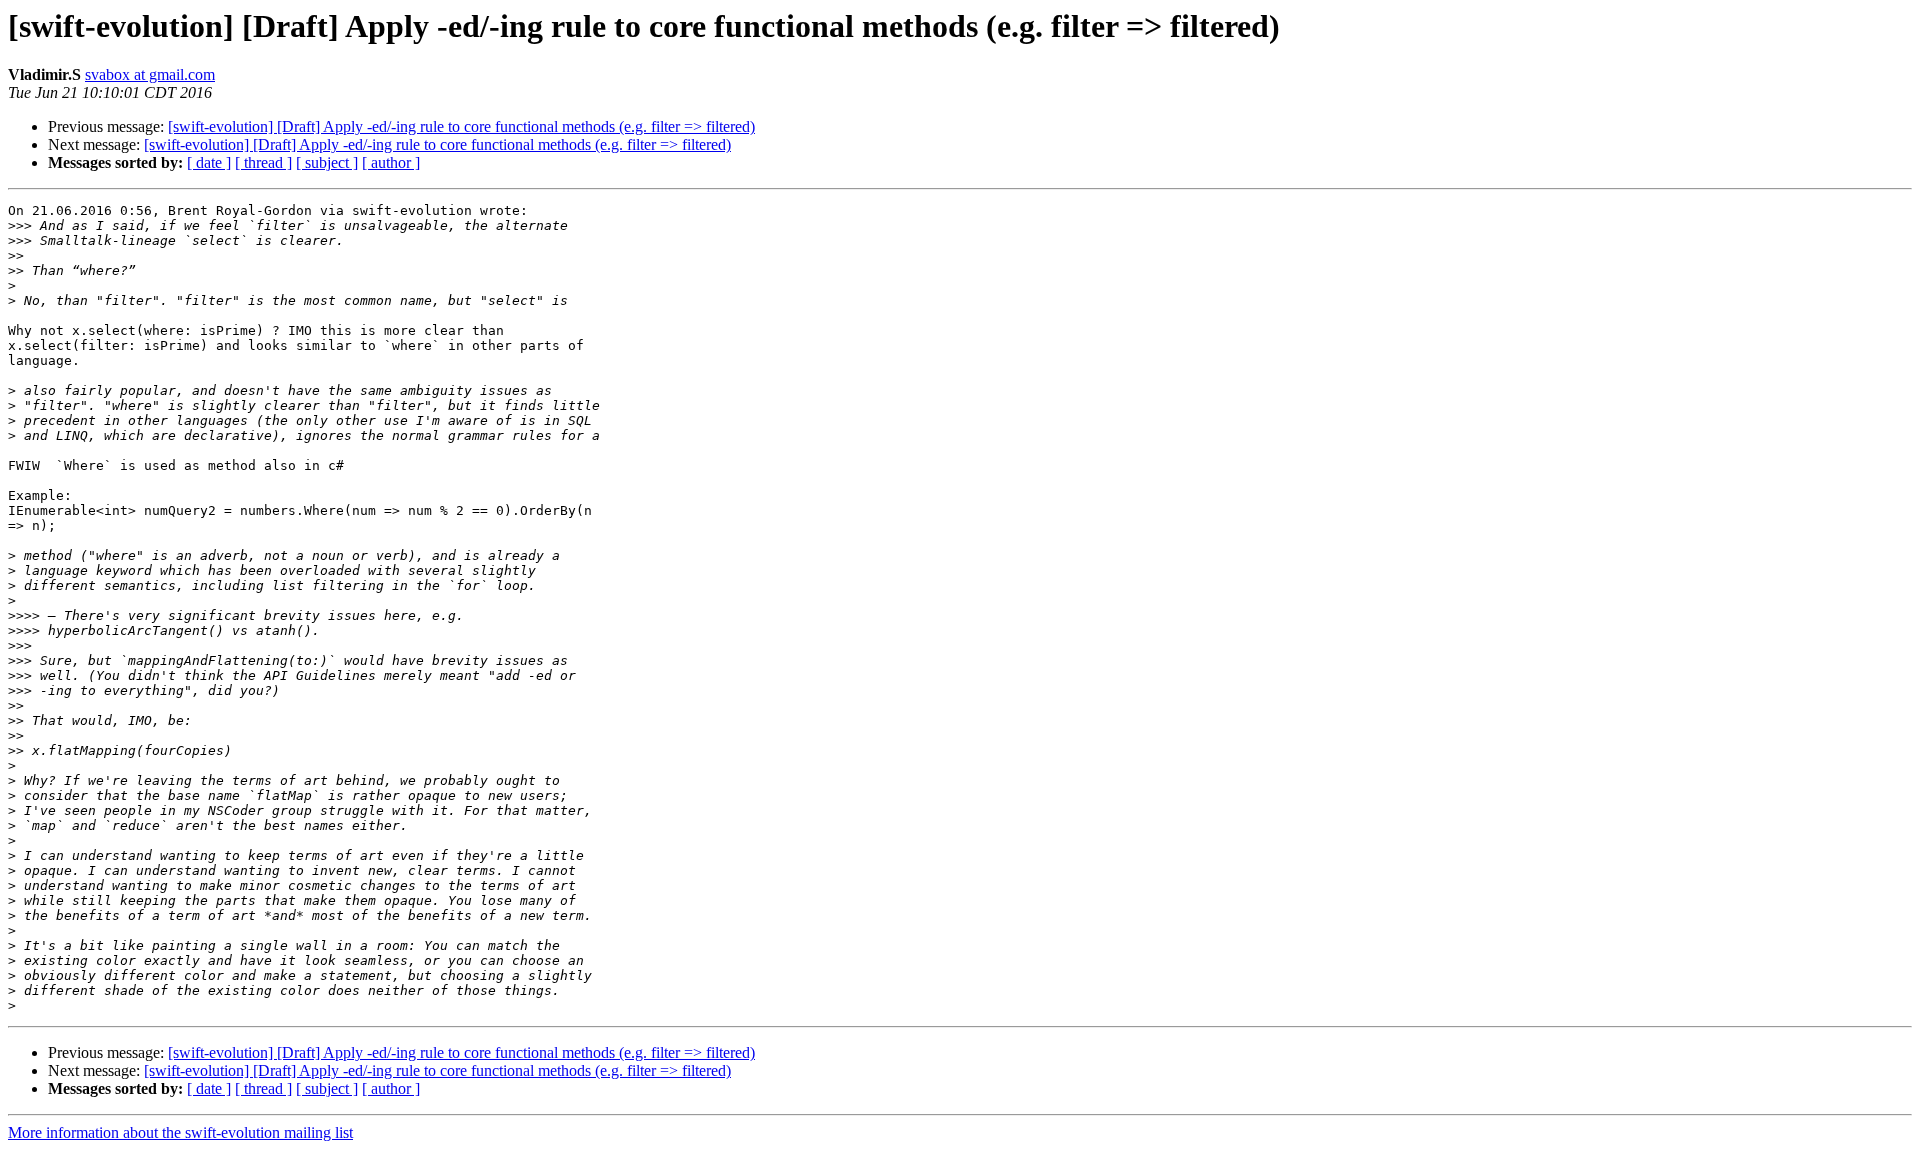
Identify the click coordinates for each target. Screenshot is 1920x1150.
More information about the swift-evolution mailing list (180, 1132)
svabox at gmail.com (150, 74)
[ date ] (209, 162)
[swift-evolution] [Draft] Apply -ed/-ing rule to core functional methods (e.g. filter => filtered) (461, 126)
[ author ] (391, 162)
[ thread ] (263, 162)
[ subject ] (327, 162)
